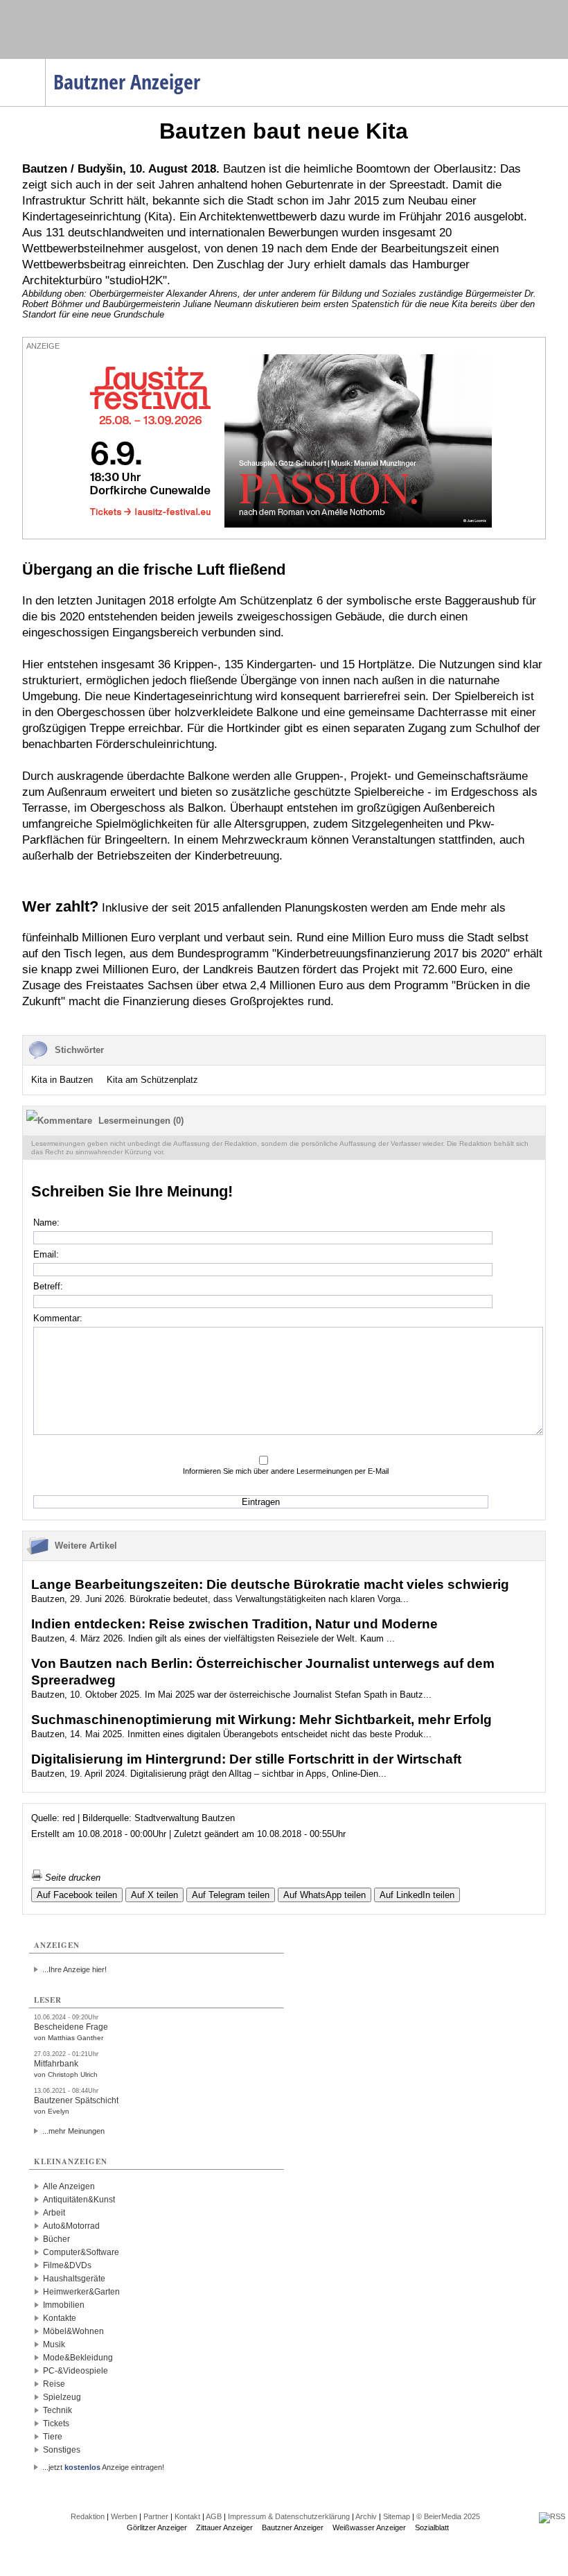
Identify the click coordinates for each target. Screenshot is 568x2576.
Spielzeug (62, 2397)
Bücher (56, 2239)
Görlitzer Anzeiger (157, 2527)
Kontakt (187, 2516)
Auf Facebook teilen (77, 1895)
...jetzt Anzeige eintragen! (103, 2467)
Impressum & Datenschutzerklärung (289, 2516)
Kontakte (60, 2318)
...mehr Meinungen (73, 2131)
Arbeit (54, 2213)
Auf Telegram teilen (231, 1895)
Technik (57, 2410)
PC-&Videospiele (76, 2371)
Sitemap (397, 2516)
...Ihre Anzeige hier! (74, 1969)
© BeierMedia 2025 (448, 2516)
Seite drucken (71, 1878)
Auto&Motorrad (71, 2226)
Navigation (45, 63)
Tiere (53, 2437)
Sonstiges (62, 2450)
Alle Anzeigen (69, 2186)
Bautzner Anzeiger (293, 2527)
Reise (54, 2384)
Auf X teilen (154, 1895)
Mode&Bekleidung (78, 2358)
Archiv (366, 2516)
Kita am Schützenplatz (152, 1080)
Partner (156, 2516)
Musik (54, 2344)
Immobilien (64, 2305)
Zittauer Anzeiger (224, 2527)
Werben (124, 2516)
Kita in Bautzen (62, 1080)
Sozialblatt (432, 2527)
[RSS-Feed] (552, 2516)
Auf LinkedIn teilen (417, 1895)
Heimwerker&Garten (81, 2292)
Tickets (56, 2423)
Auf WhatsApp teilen (325, 1895)
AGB (214, 2516)
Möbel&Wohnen (73, 2331)
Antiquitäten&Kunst (79, 2200)
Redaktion (88, 2516)
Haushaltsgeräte (74, 2279)
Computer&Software (81, 2252)
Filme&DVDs (67, 2265)
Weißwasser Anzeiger (369, 2527)
